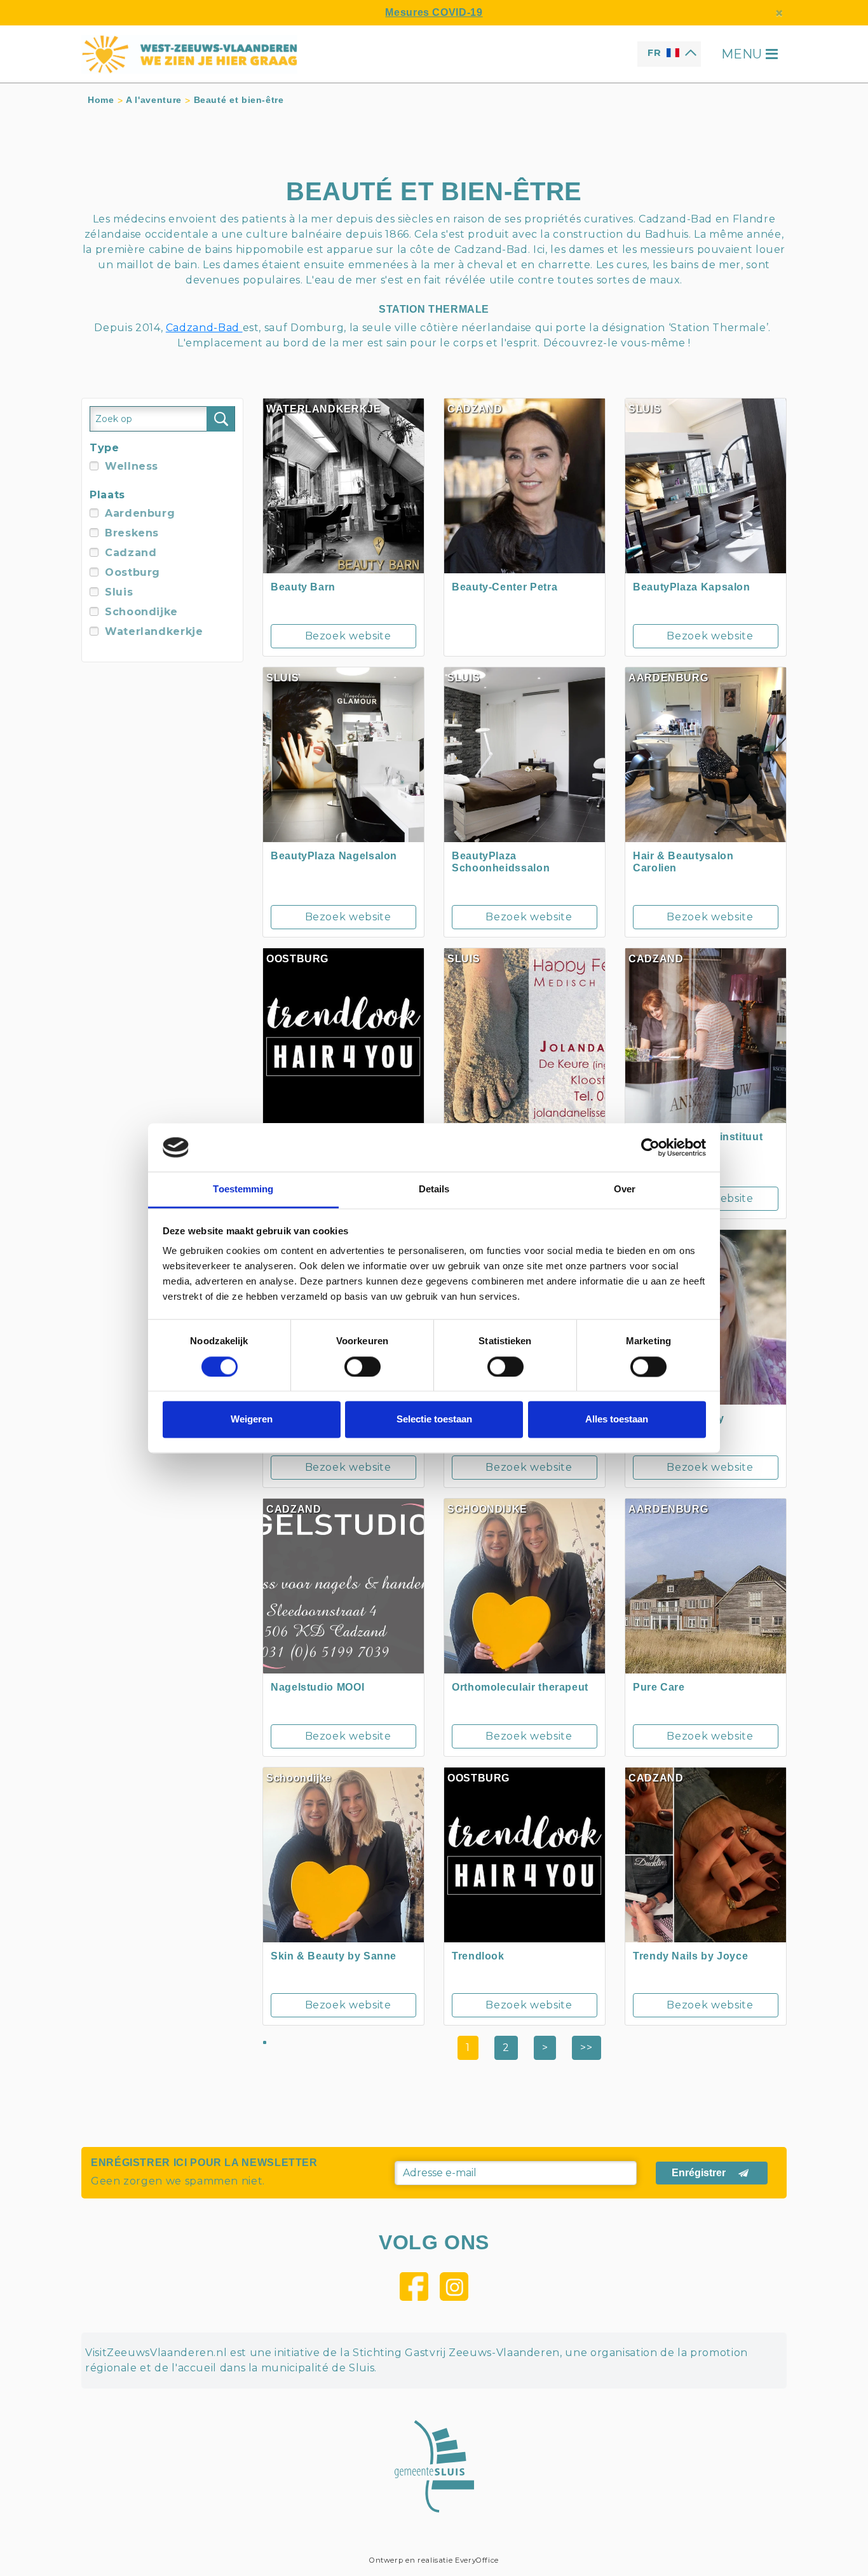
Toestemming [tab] (243, 1189)
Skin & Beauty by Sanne (334, 1956)
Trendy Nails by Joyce (690, 1956)
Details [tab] (434, 1189)
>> (586, 2048)
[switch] (363, 1366)
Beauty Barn (303, 587)
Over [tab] (625, 1189)
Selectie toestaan (434, 1420)
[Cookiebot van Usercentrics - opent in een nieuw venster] (650, 1147)
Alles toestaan (617, 1420)
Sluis (119, 592)
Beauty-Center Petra (505, 587)
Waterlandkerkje (154, 631)
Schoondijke (141, 612)
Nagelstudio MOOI (317, 1687)
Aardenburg (140, 513)
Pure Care (659, 1687)
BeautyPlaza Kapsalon (692, 587)
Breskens (132, 533)
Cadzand (131, 553)
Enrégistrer (699, 2173)
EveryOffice (477, 2560)
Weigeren (252, 1420)
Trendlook (478, 1956)
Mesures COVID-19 (434, 12)
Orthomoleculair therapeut (520, 1687)
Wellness (132, 466)
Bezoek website (348, 636)
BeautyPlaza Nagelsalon (334, 856)
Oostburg (132, 572)
